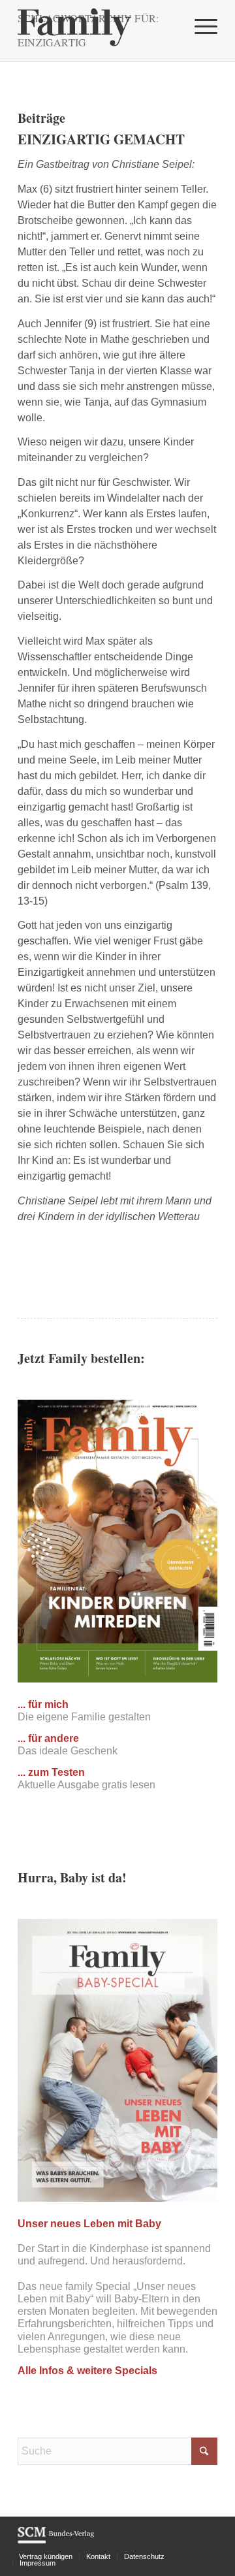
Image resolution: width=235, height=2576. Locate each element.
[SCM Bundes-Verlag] (56, 2541)
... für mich (43, 1704)
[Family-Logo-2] (98, 26)
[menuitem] (199, 26)
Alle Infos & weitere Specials (87, 2371)
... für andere (48, 1738)
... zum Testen (51, 1772)
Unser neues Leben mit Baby (89, 2224)
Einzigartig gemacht (101, 139)
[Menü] (199, 26)
